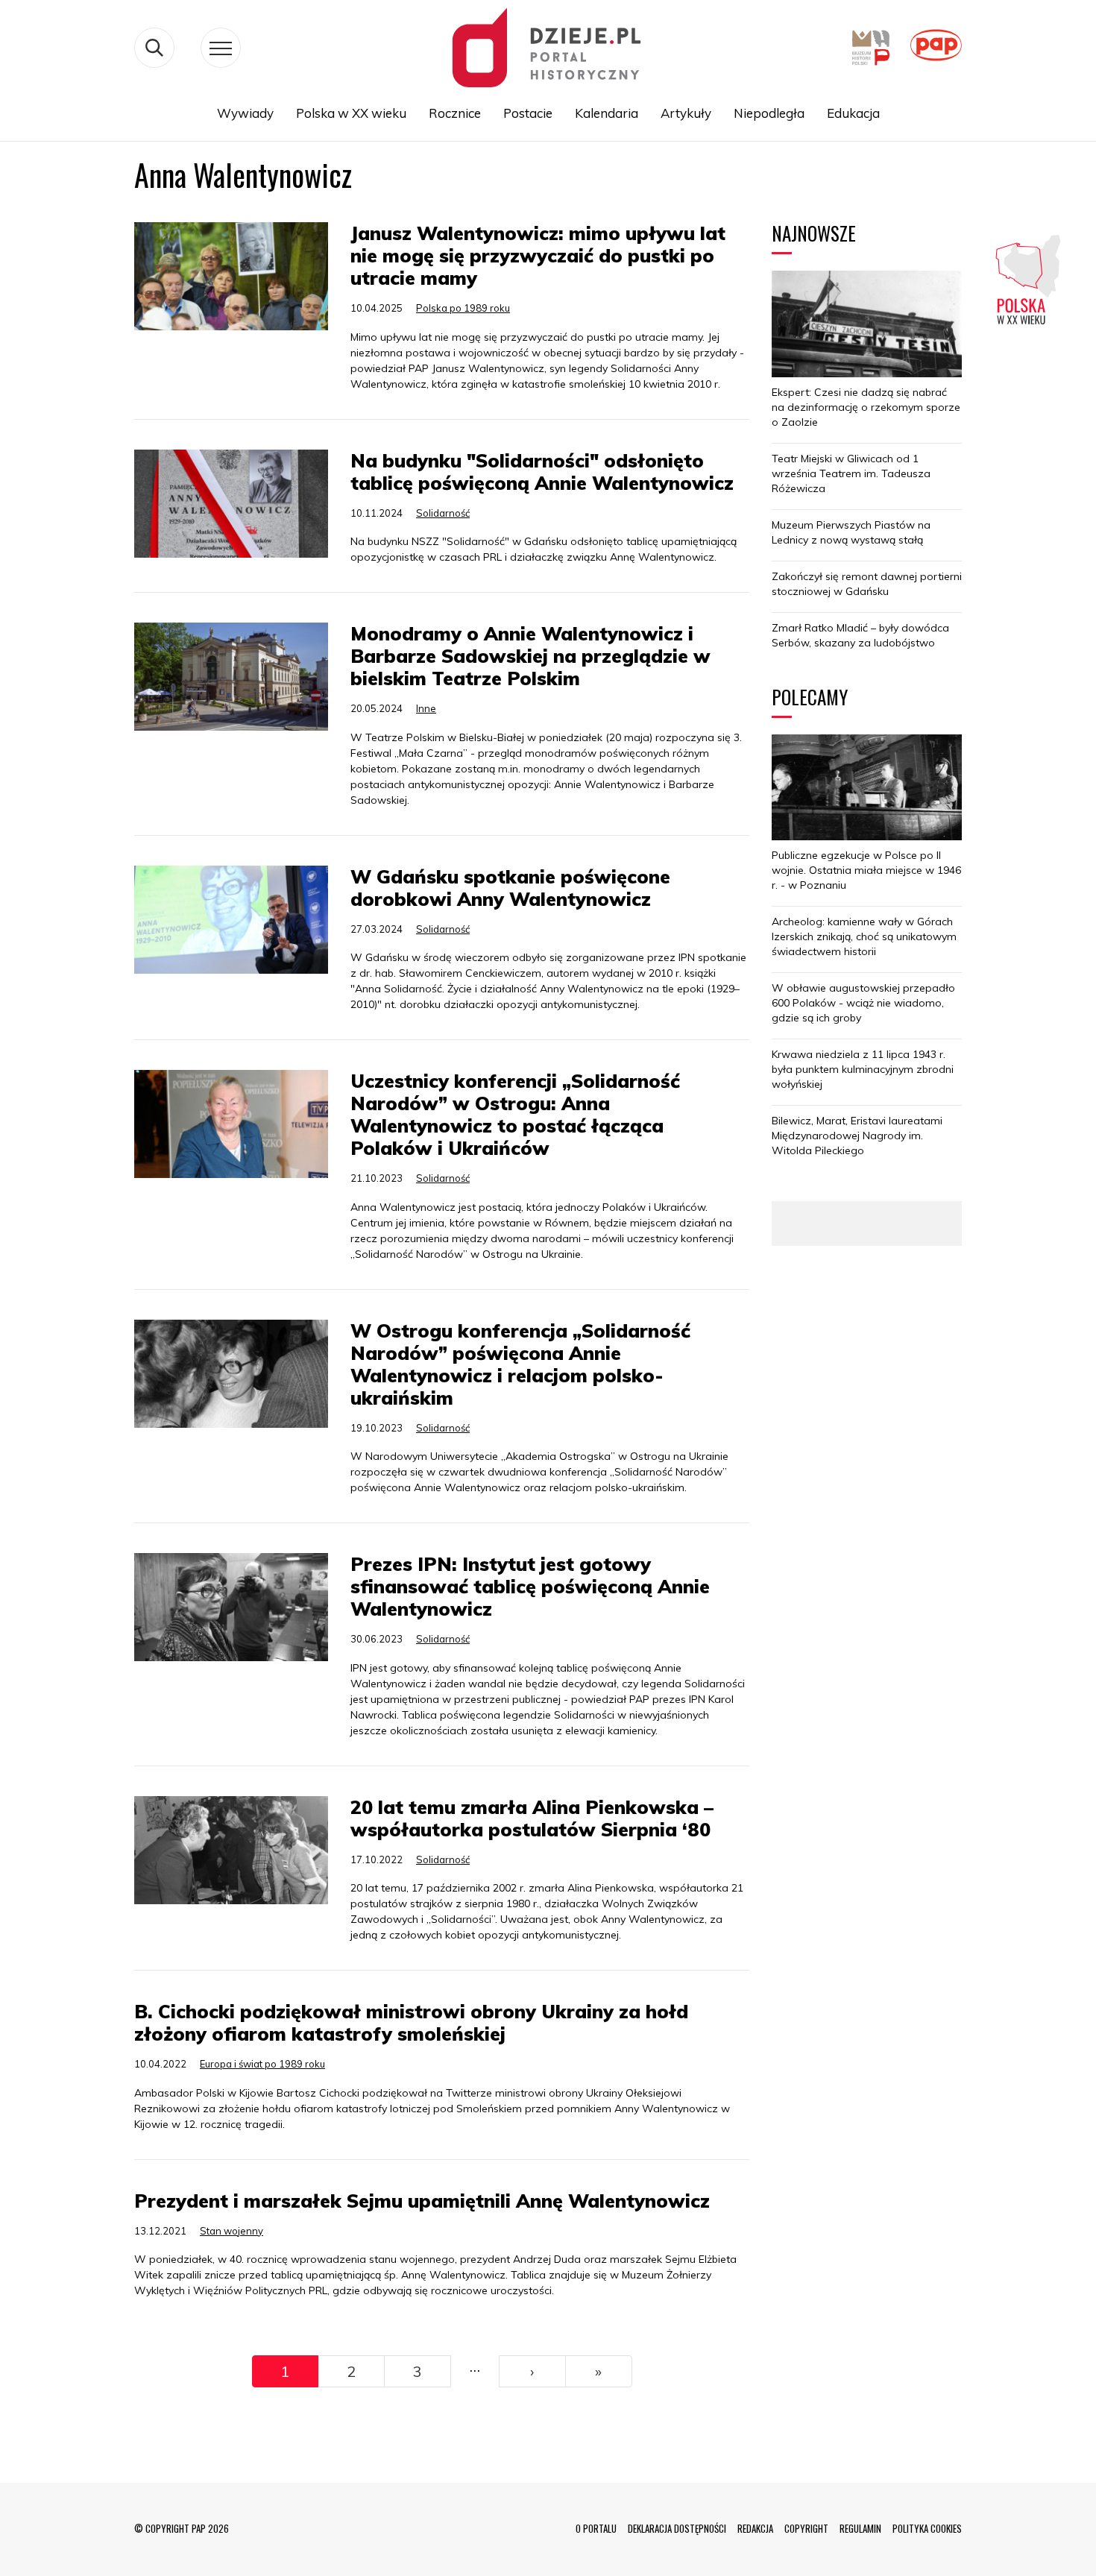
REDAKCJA (755, 2528)
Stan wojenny (232, 2231)
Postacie (528, 113)
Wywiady (245, 113)
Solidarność (443, 513)
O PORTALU (596, 2528)
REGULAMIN (860, 2528)
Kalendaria (607, 113)
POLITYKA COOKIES (927, 2528)
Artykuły (686, 113)
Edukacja (853, 113)
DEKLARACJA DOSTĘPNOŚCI (677, 2528)
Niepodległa (769, 113)
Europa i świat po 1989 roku (262, 2064)
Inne (426, 708)
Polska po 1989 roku (463, 308)
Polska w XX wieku (351, 113)
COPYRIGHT (806, 2528)
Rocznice (455, 113)
